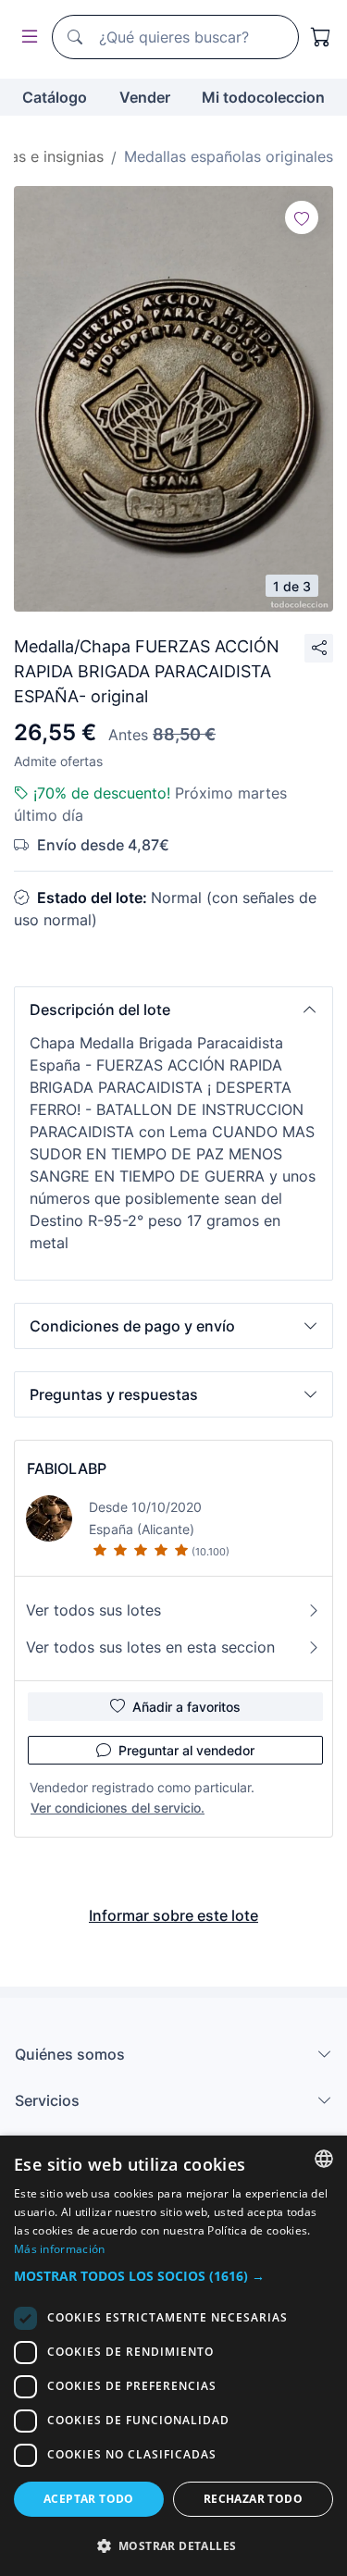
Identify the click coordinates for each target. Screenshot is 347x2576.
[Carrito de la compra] (321, 37)
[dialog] (173, 2356)
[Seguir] (302, 217)
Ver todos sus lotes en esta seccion (150, 1647)
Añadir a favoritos (186, 1707)
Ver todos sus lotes (93, 1610)
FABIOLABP (67, 1468)
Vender (145, 97)
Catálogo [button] (55, 97)
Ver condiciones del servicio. (118, 1808)
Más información (60, 2249)
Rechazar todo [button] (253, 2499)
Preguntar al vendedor (186, 1750)
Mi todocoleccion (263, 97)
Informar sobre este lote (173, 1915)
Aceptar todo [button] (89, 2499)
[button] (173, 1009)
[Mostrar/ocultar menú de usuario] (26, 37)
